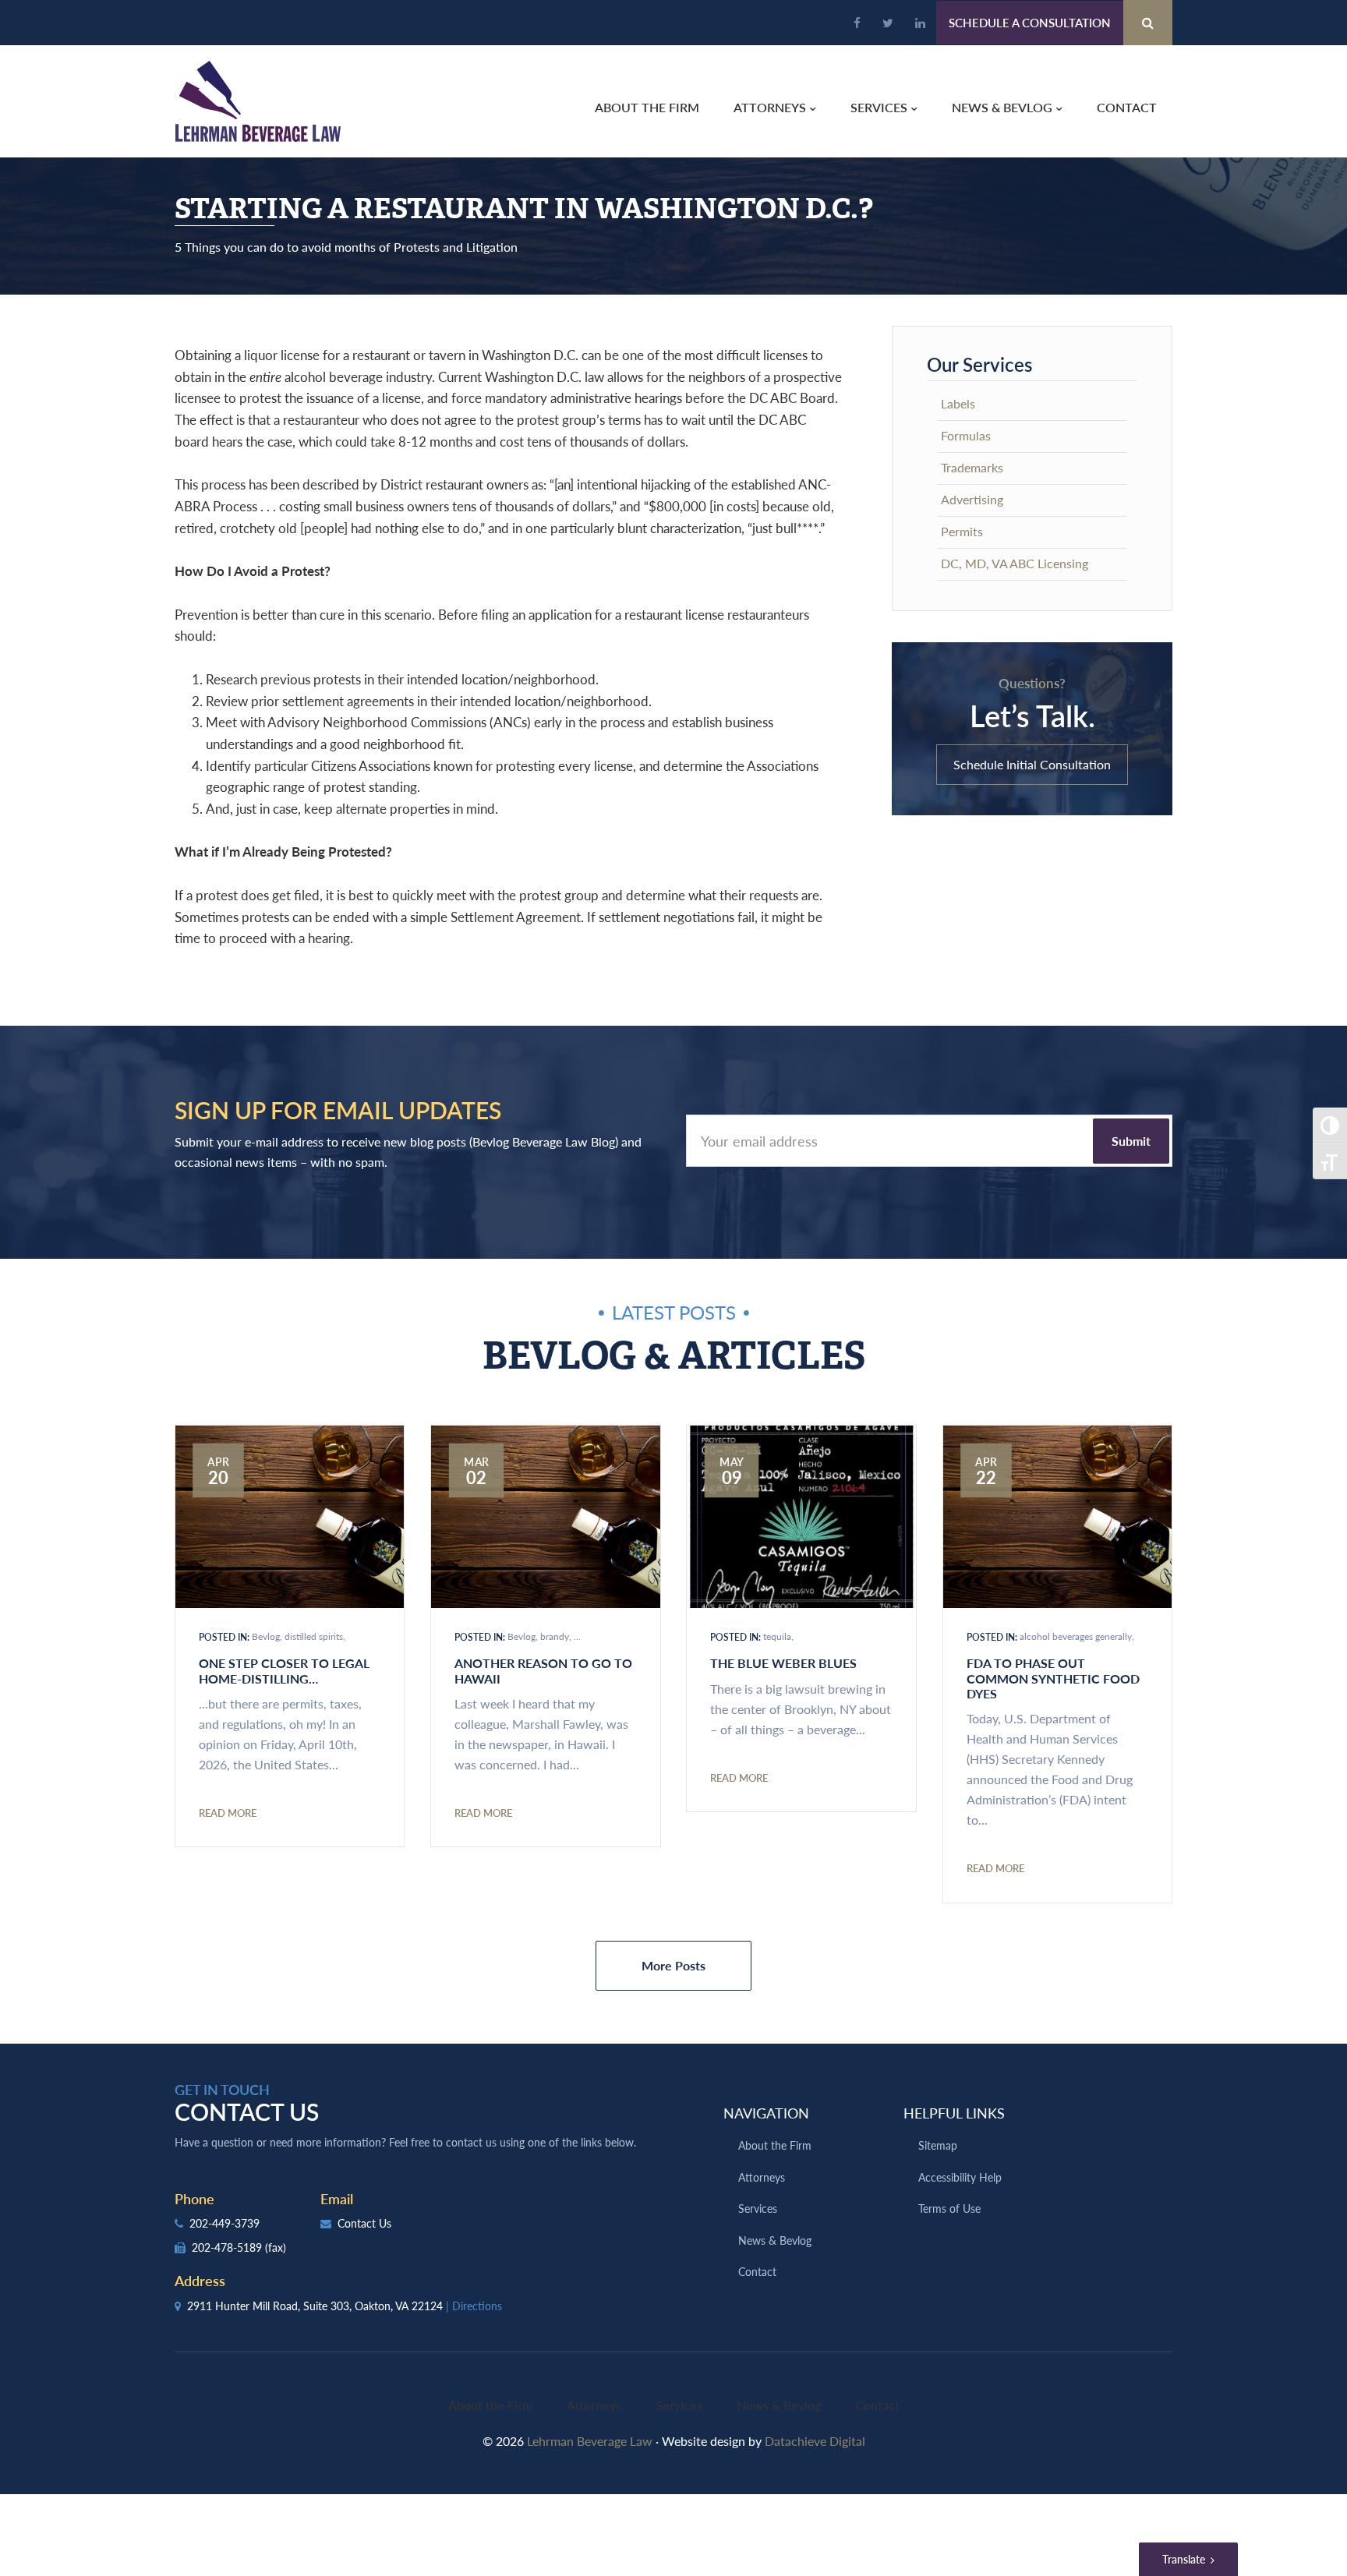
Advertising (972, 499)
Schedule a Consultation (1030, 22)
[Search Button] (1148, 23)
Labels (958, 403)
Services (758, 2208)
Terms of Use (949, 2208)
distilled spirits (314, 1636)
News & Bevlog (775, 2240)
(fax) (276, 2247)
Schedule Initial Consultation (1032, 764)
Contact (757, 2271)
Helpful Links (954, 2113)
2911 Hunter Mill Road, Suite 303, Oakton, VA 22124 (343, 2306)
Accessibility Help (960, 2177)
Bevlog (266, 1636)
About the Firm (775, 2145)
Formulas (966, 435)
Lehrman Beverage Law (258, 101)
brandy (555, 1636)
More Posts (673, 1965)
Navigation (766, 2113)
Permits (962, 531)
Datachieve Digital (815, 2441)
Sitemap (938, 2145)
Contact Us (363, 2223)
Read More (228, 1813)
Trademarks (972, 467)
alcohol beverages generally (1076, 1636)
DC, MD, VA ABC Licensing (1015, 563)
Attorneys (762, 2177)
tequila (777, 1636)
